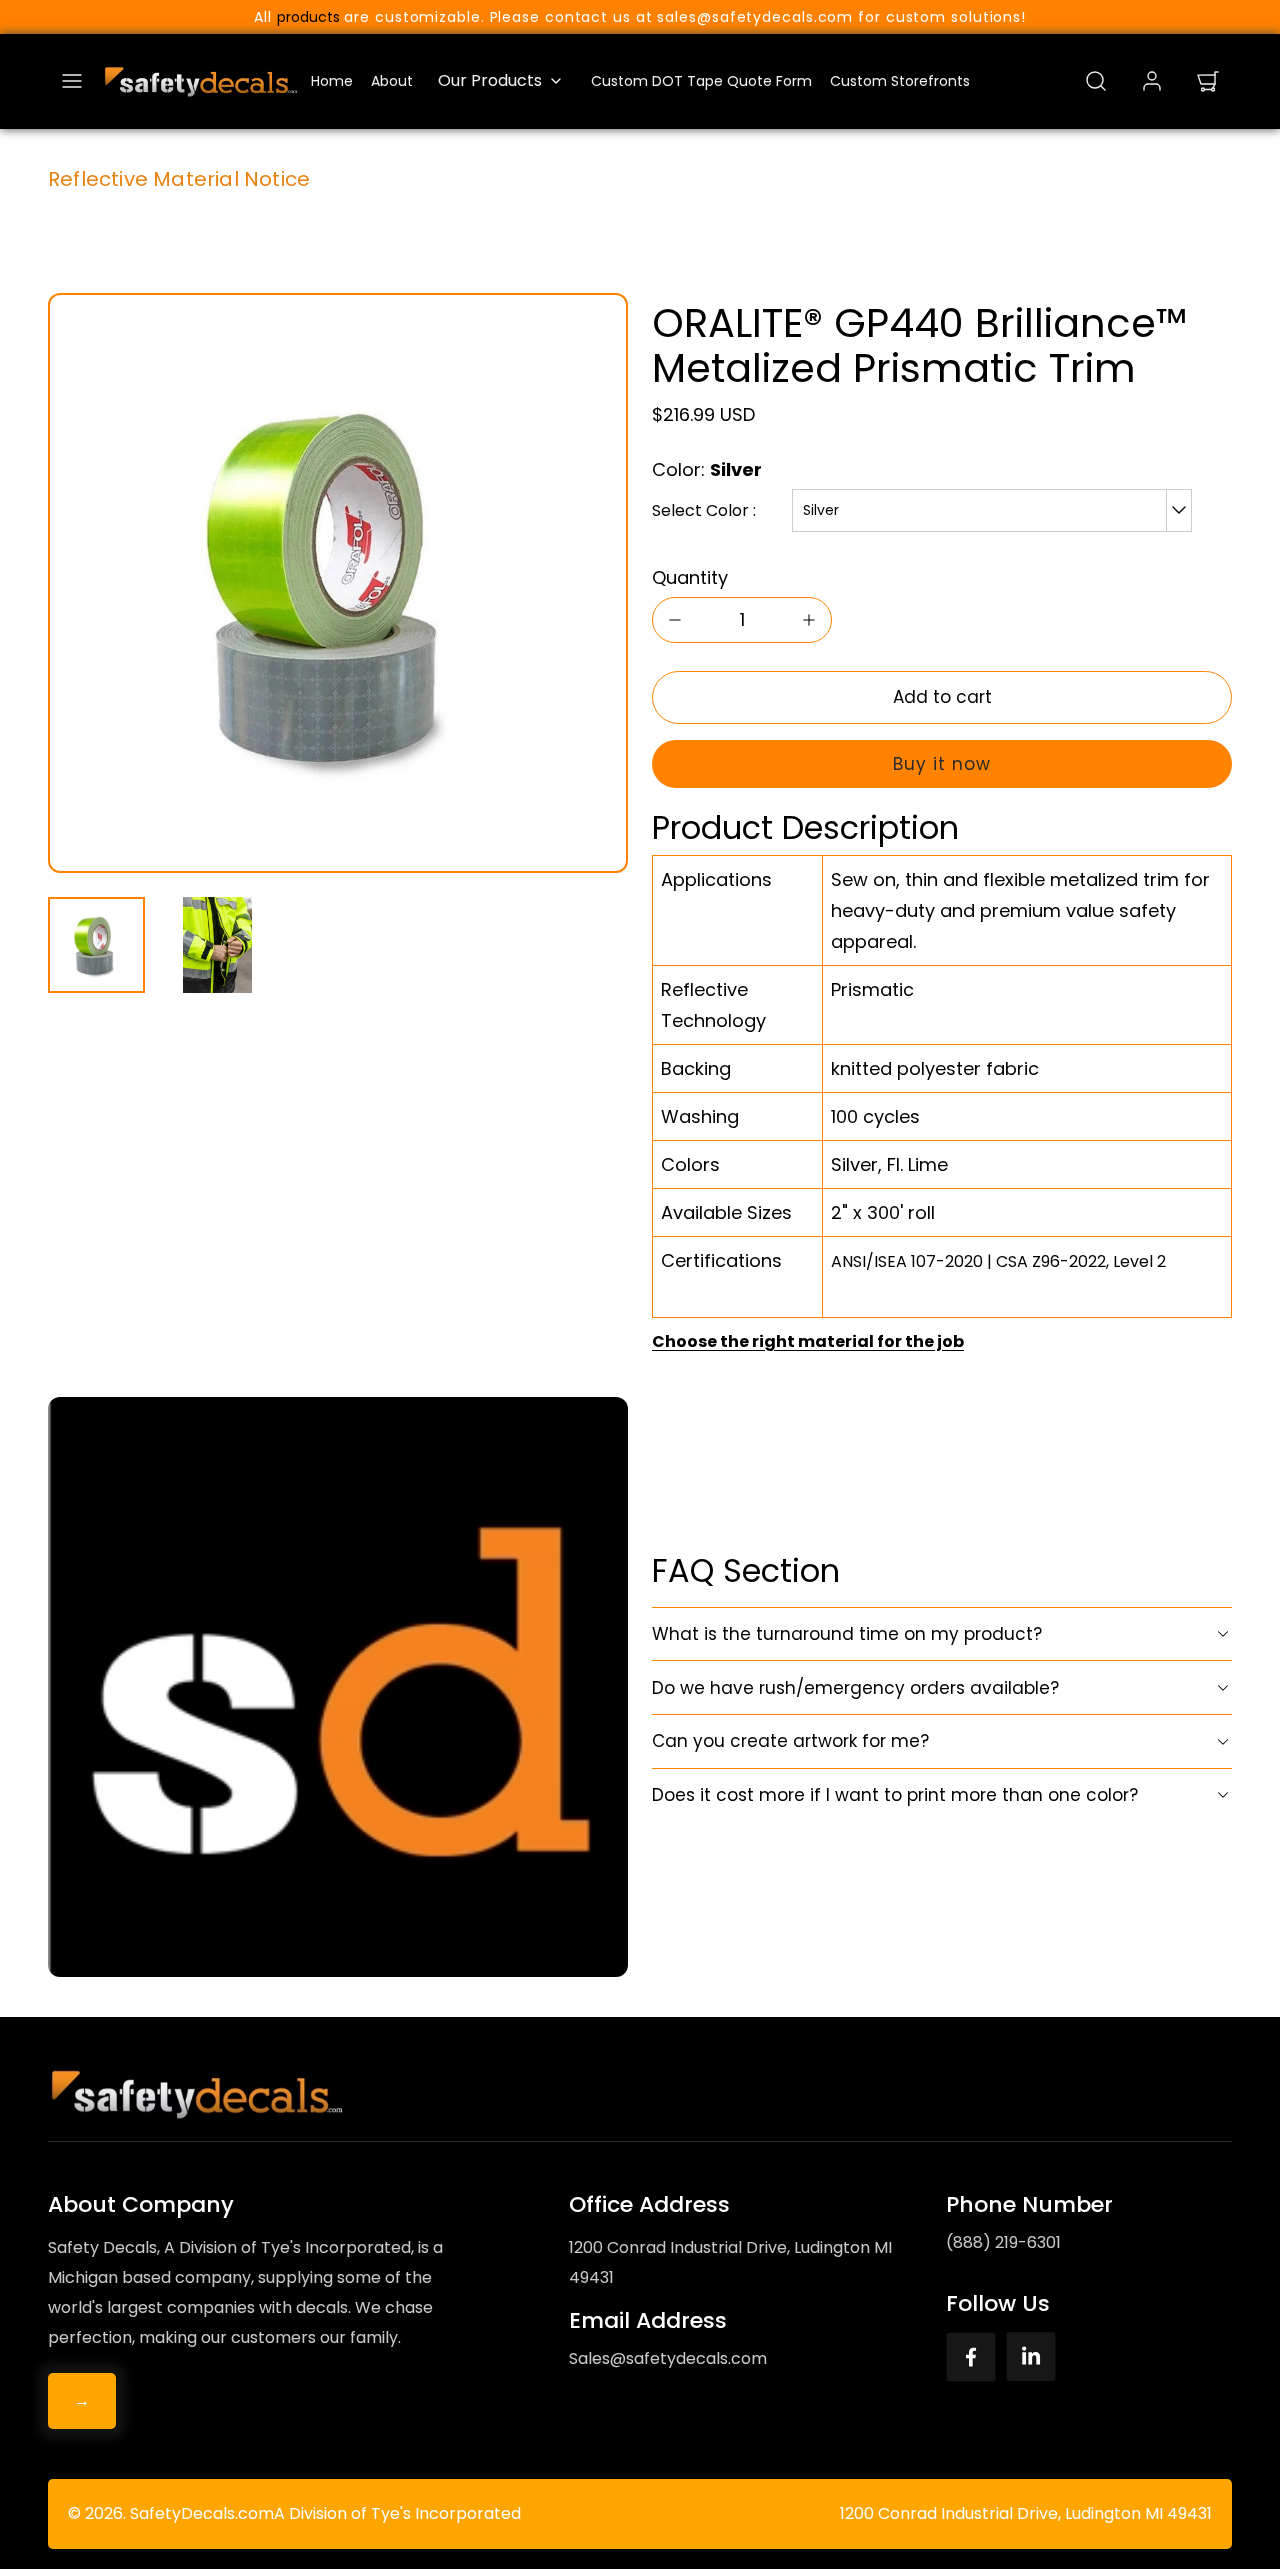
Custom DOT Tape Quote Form (701, 81)
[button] (72, 81)
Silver (821, 510)
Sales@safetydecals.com (668, 2358)
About (392, 81)
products (308, 17)
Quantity (690, 577)
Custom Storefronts (900, 81)
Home (332, 81)
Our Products (490, 80)
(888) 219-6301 (1003, 2242)
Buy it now (942, 764)
